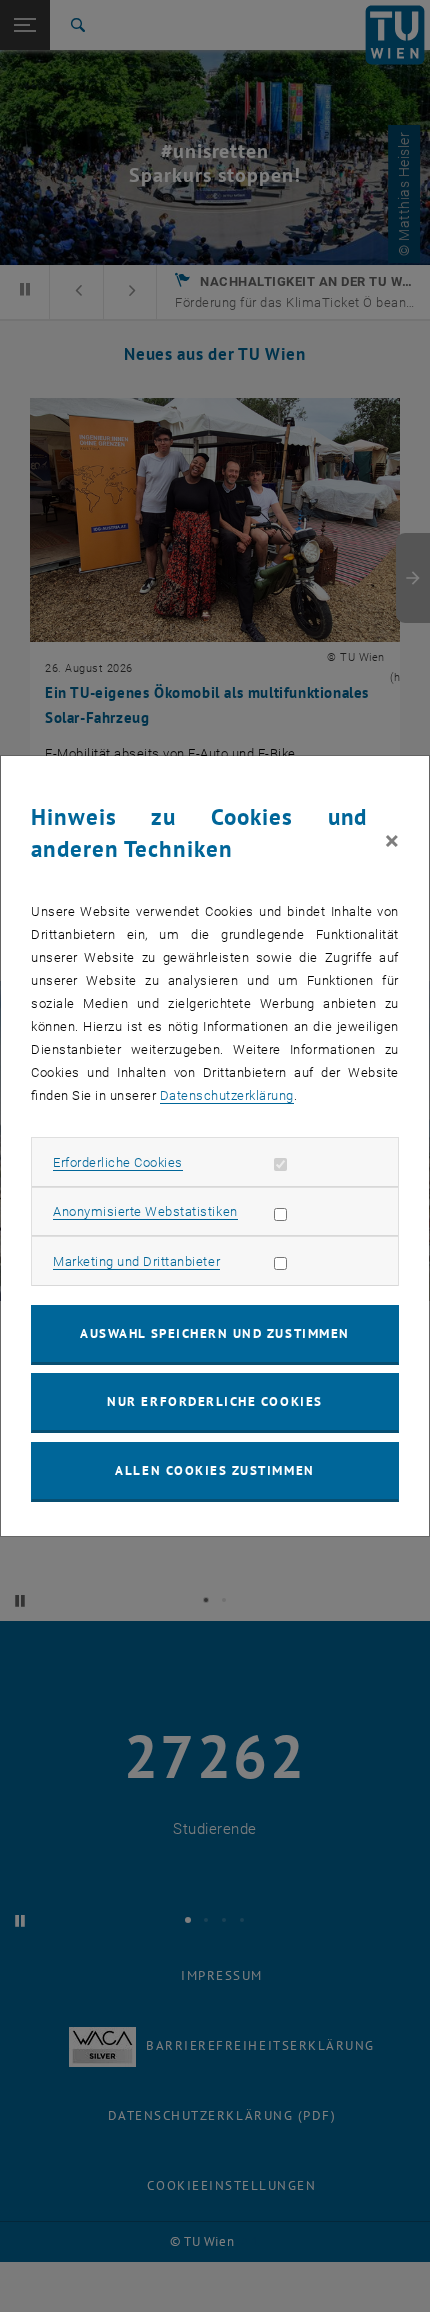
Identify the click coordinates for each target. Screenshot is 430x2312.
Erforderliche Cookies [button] (118, 1162)
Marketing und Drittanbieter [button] (136, 1261)
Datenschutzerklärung (227, 1095)
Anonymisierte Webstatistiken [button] (145, 1211)
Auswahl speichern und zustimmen (214, 1333)
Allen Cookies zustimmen (214, 1470)
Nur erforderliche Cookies (214, 1401)
